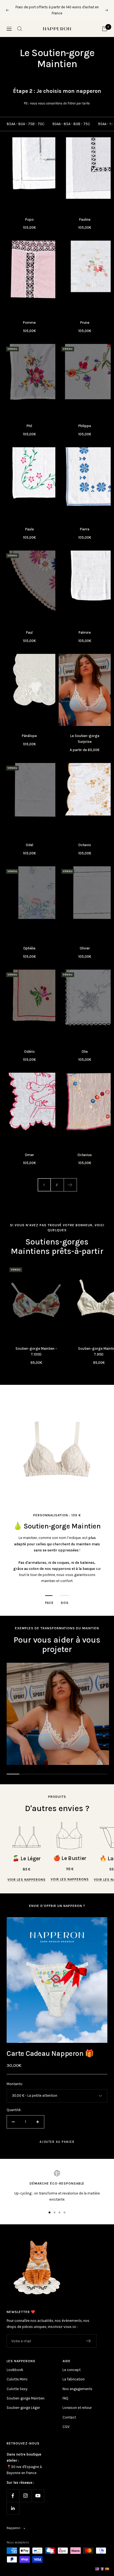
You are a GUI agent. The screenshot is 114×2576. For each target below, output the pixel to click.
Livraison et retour (77, 2402)
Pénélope (29, 730)
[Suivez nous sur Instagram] (25, 2489)
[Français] (102, 2569)
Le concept (72, 2364)
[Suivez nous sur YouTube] (38, 2489)
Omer (29, 1148)
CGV (66, 2421)
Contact (69, 2411)
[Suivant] (70, 1179)
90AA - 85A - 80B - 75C (71, 118)
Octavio (85, 839)
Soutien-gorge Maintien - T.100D (36, 1345)
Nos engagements (77, 2382)
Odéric (29, 1045)
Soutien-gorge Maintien (26, 2392)
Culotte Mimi (17, 2373)
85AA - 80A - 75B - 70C (26, 118)
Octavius (85, 1148)
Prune (85, 316)
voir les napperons (27, 1874)
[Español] (107, 2569)
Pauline (85, 213)
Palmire (85, 626)
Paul (29, 626)
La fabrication (74, 2373)
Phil (29, 420)
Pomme (29, 316)
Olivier (85, 942)
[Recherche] (20, 22)
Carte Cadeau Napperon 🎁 (50, 2047)
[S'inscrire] (89, 2335)
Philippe (85, 420)
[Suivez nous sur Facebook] (13, 2489)
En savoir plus (88, 7)
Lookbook (15, 2364)
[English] (97, 2569)
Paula (29, 523)
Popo (29, 213)
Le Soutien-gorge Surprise (85, 733)
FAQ (65, 2392)
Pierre (85, 523)
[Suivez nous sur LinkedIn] (13, 2502)
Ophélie (29, 942)
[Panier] (105, 22)
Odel (29, 839)
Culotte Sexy (17, 2382)
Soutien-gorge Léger (23, 2402)
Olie (85, 1045)
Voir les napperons (70, 1873)
